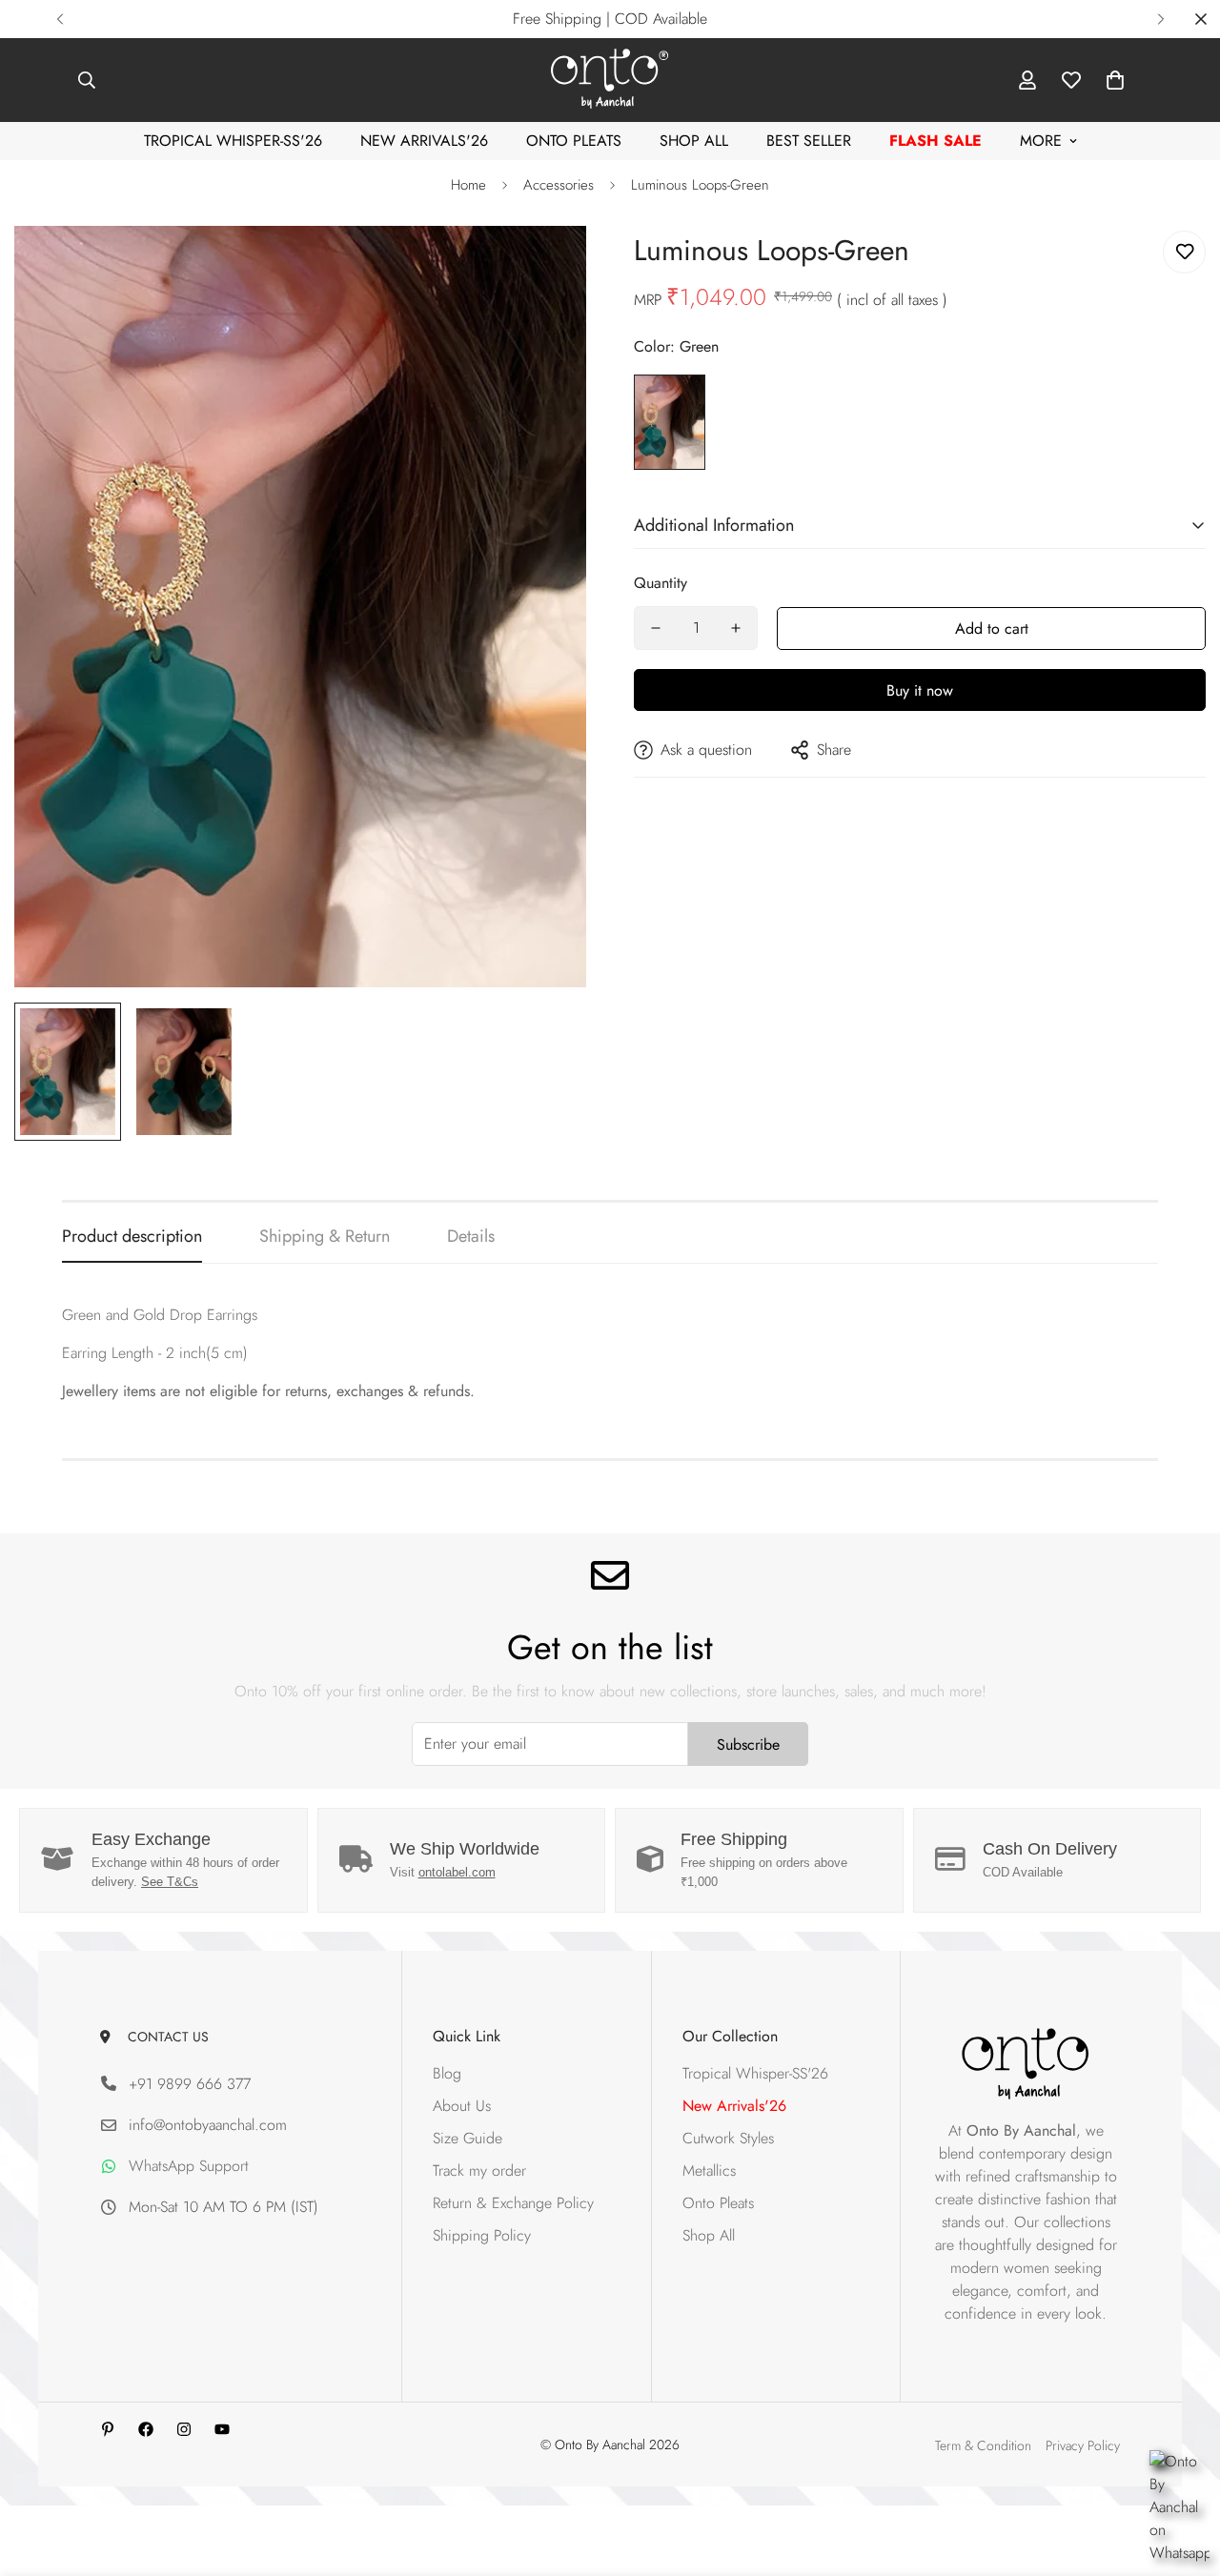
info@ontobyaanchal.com (208, 2126)
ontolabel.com (457, 1872)
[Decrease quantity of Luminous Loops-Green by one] (656, 628)
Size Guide (468, 2139)
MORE (1041, 141)
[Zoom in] (546, 266)
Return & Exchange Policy (513, 2204)
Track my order (479, 2171)
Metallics (709, 2171)
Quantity (661, 583)
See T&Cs (170, 1882)
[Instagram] (184, 2429)
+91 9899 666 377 (190, 2084)
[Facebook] (146, 2429)
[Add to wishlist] (1184, 252)
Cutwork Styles (728, 2139)
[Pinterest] (108, 2429)
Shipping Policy (482, 2236)
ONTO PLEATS (574, 141)
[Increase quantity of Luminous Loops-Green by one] (736, 628)
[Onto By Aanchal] (610, 80)
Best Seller (809, 141)
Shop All (694, 141)
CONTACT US (164, 2037)
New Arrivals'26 (424, 141)
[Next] (1160, 19)
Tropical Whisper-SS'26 (233, 141)
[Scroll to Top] (1183, 2472)
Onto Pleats (718, 2204)
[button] (1115, 80)
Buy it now (920, 690)
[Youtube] (222, 2429)
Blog (447, 2074)
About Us (462, 2107)
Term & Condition (983, 2445)
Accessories (559, 185)
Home (468, 185)
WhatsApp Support (189, 2167)
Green (670, 422)
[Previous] (60, 19)
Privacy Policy (1083, 2445)
